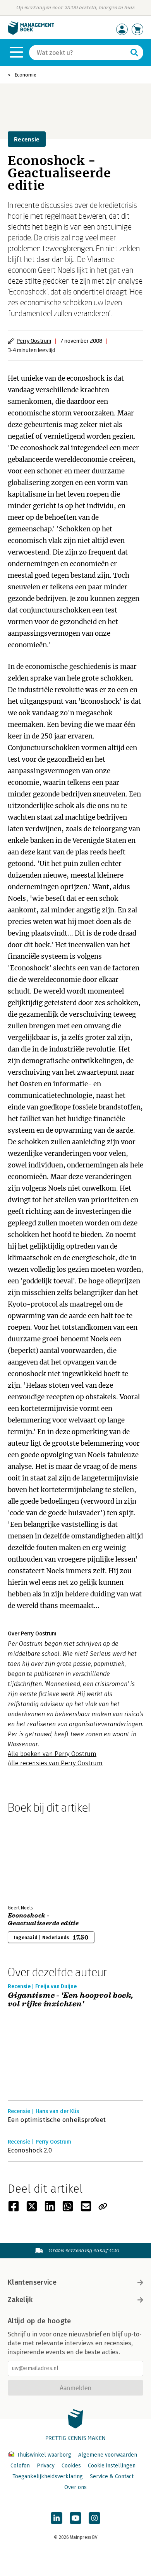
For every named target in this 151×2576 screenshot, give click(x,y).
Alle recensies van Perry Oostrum (55, 1763)
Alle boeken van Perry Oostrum (52, 1754)
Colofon (20, 2466)
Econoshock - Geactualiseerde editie (43, 1919)
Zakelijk (20, 2300)
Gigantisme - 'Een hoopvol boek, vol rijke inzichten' (70, 2000)
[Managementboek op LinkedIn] (57, 2518)
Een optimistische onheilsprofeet (57, 2120)
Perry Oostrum (34, 341)
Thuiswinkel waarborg (44, 2455)
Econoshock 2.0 (30, 2150)
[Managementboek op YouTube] (75, 2518)
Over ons (75, 2487)
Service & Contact (112, 2476)
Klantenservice (32, 2282)
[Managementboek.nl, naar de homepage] (31, 33)
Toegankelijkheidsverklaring (48, 2476)
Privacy (46, 2466)
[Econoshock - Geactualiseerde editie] (35, 1858)
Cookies (71, 2466)
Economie (25, 75)
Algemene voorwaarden (108, 2455)
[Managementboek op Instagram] (94, 2518)
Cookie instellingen (112, 2466)
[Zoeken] (134, 53)
